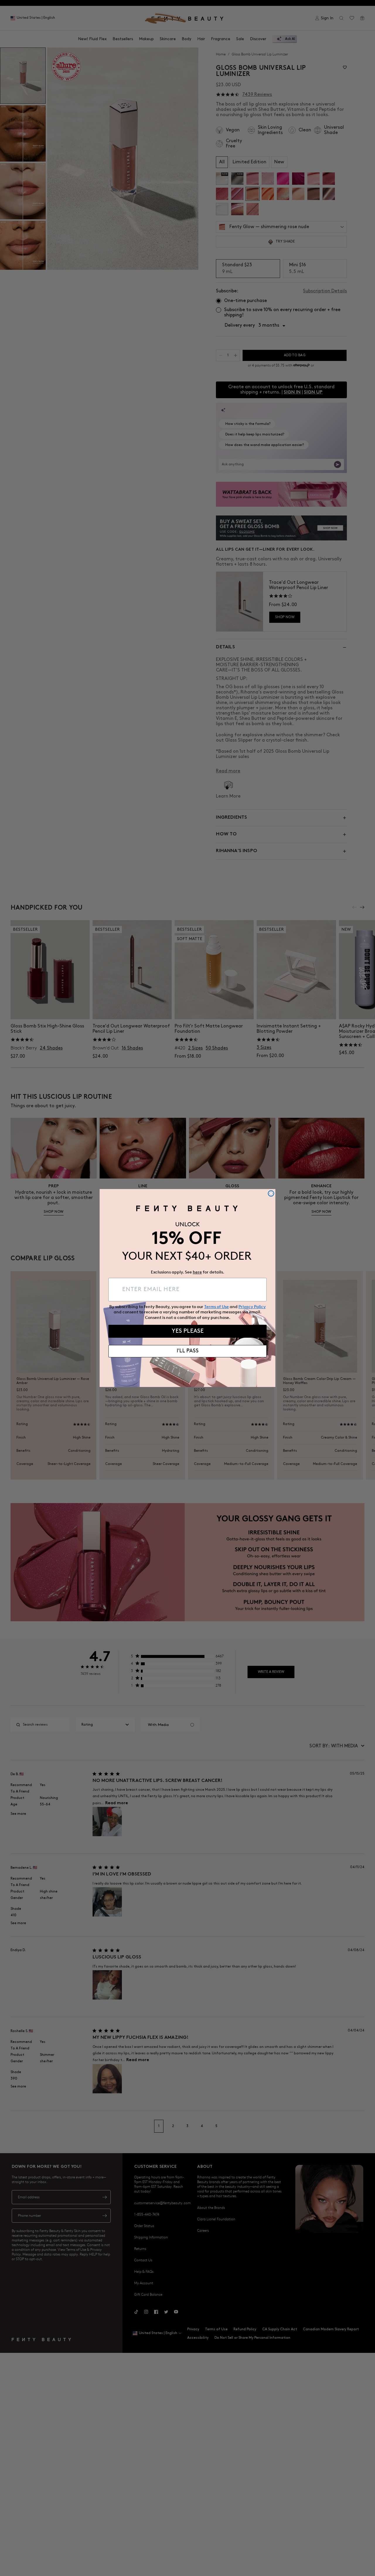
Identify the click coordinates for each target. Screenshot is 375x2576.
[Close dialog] (271, 1193)
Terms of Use (217, 1307)
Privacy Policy (252, 1307)
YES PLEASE (188, 1331)
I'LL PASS (188, 1351)
